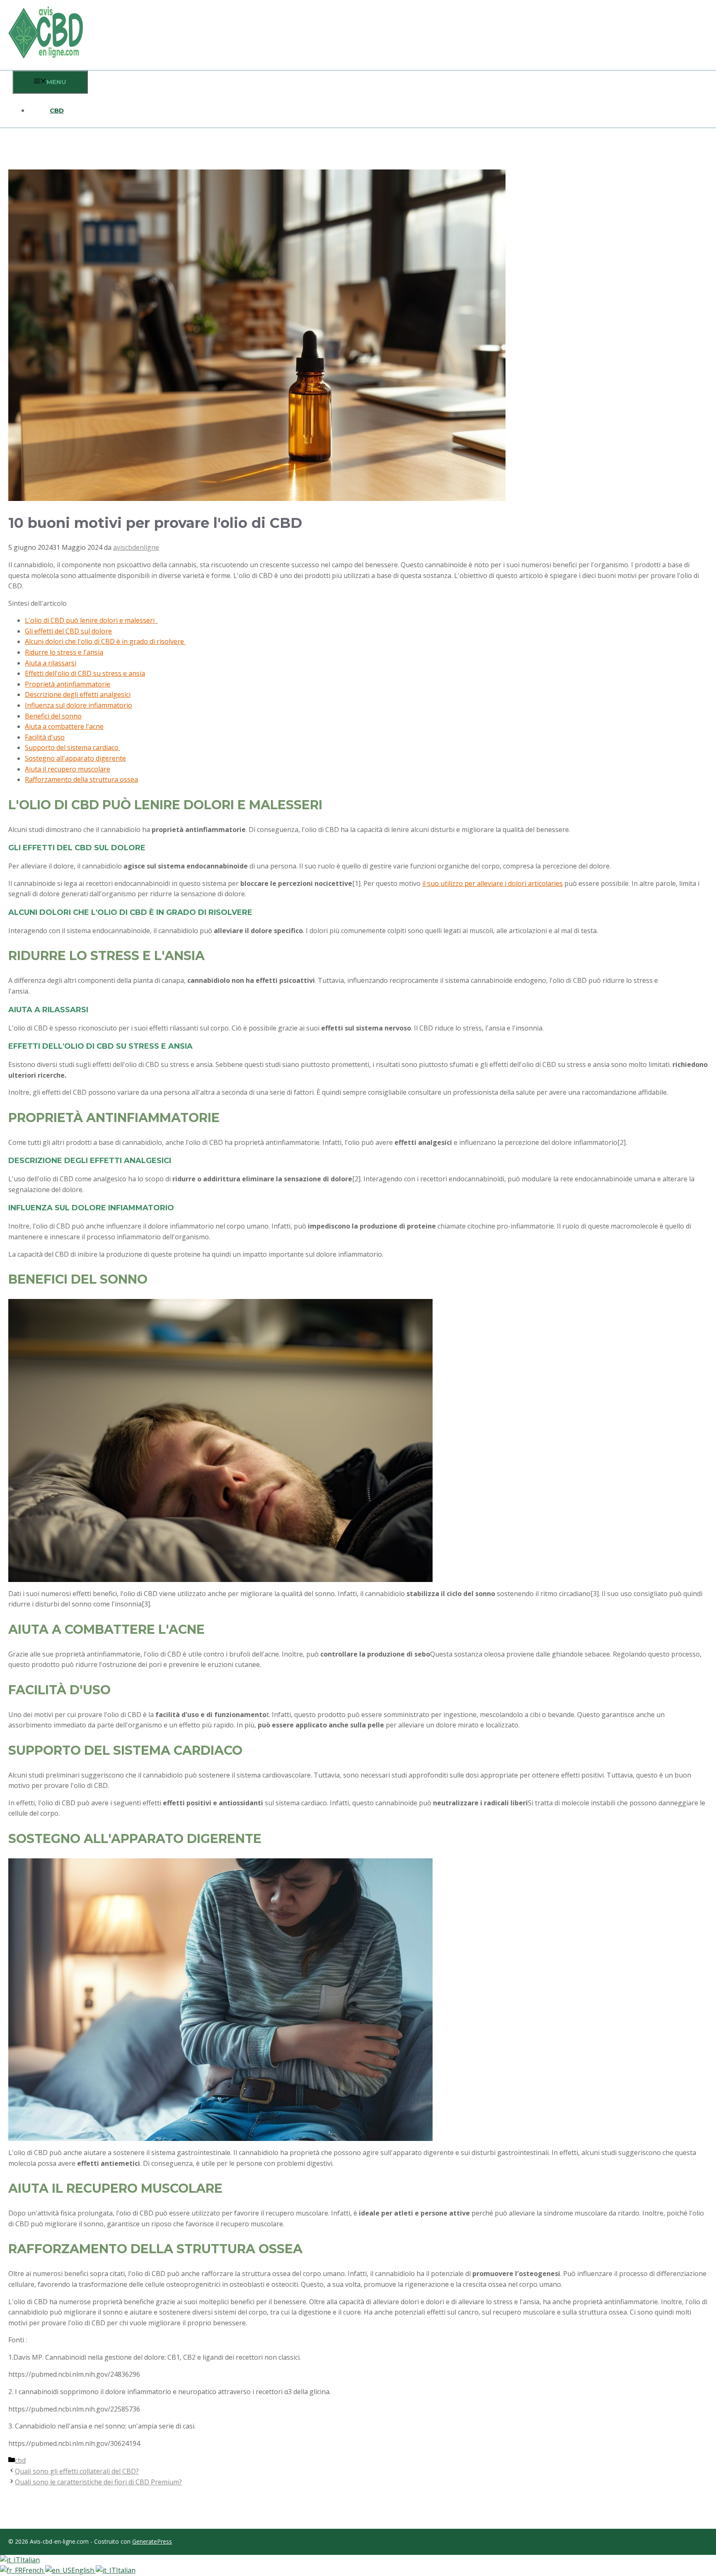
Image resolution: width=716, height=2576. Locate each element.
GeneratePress (152, 2541)
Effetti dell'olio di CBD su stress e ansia (85, 673)
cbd (57, 110)
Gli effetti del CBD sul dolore (68, 631)
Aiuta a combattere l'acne (64, 726)
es (559, 883)
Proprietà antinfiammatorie (68, 684)
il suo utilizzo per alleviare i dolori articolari (489, 883)
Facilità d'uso (45, 737)
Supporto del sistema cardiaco (73, 747)
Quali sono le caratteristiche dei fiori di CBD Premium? (98, 2482)
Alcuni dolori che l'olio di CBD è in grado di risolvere (105, 641)
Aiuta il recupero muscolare (68, 769)
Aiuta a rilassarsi (51, 663)
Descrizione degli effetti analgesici (78, 694)
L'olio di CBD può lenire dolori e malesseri (91, 620)
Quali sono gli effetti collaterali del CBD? (77, 2471)
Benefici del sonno (53, 716)
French (34, 2570)
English (83, 2570)
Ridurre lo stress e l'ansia (64, 652)
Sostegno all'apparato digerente (75, 758)
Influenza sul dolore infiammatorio (79, 705)
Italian (30, 2560)
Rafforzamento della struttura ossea (81, 779)
